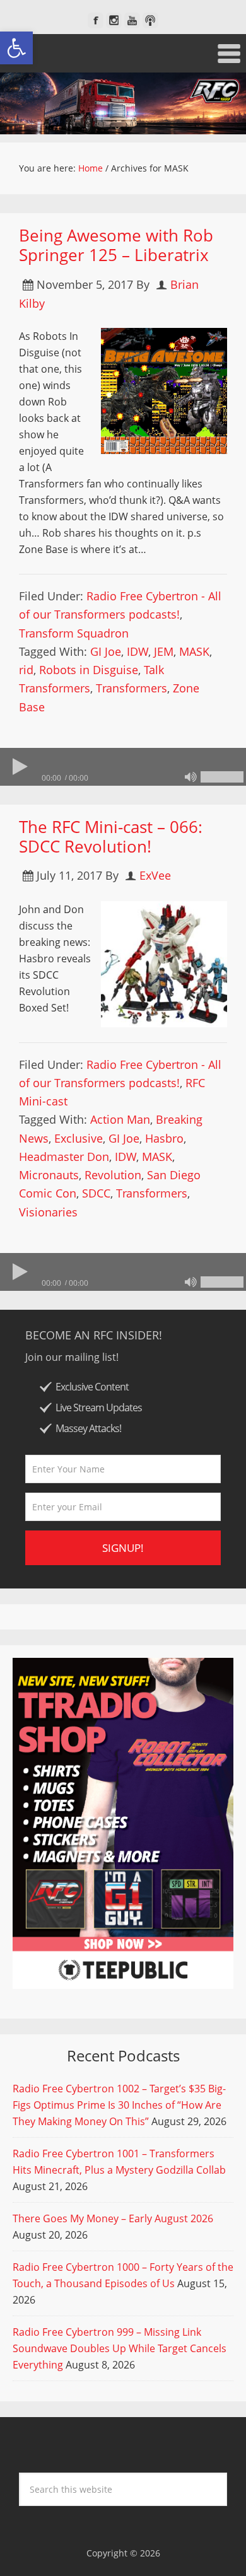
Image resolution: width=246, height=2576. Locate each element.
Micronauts (49, 1175)
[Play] (19, 767)
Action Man (120, 1119)
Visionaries (48, 1212)
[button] (16, 48)
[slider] (222, 777)
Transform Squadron (74, 633)
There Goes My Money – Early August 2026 (113, 2218)
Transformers (132, 688)
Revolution (113, 1175)
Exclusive (79, 1138)
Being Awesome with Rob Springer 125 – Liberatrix (116, 245)
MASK (194, 651)
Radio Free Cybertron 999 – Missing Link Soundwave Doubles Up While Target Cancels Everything (120, 2348)
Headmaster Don (64, 1157)
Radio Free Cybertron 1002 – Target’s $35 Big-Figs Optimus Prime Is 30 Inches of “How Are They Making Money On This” (119, 2105)
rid (26, 670)
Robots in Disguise (89, 670)
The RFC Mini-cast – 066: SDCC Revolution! (111, 836)
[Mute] (190, 777)
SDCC (96, 1193)
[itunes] (150, 20)
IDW (138, 651)
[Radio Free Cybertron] (123, 103)
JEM (164, 651)
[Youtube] (132, 20)
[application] (123, 767)
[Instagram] (114, 20)
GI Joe (106, 651)
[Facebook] (96, 20)
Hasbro (164, 1138)
